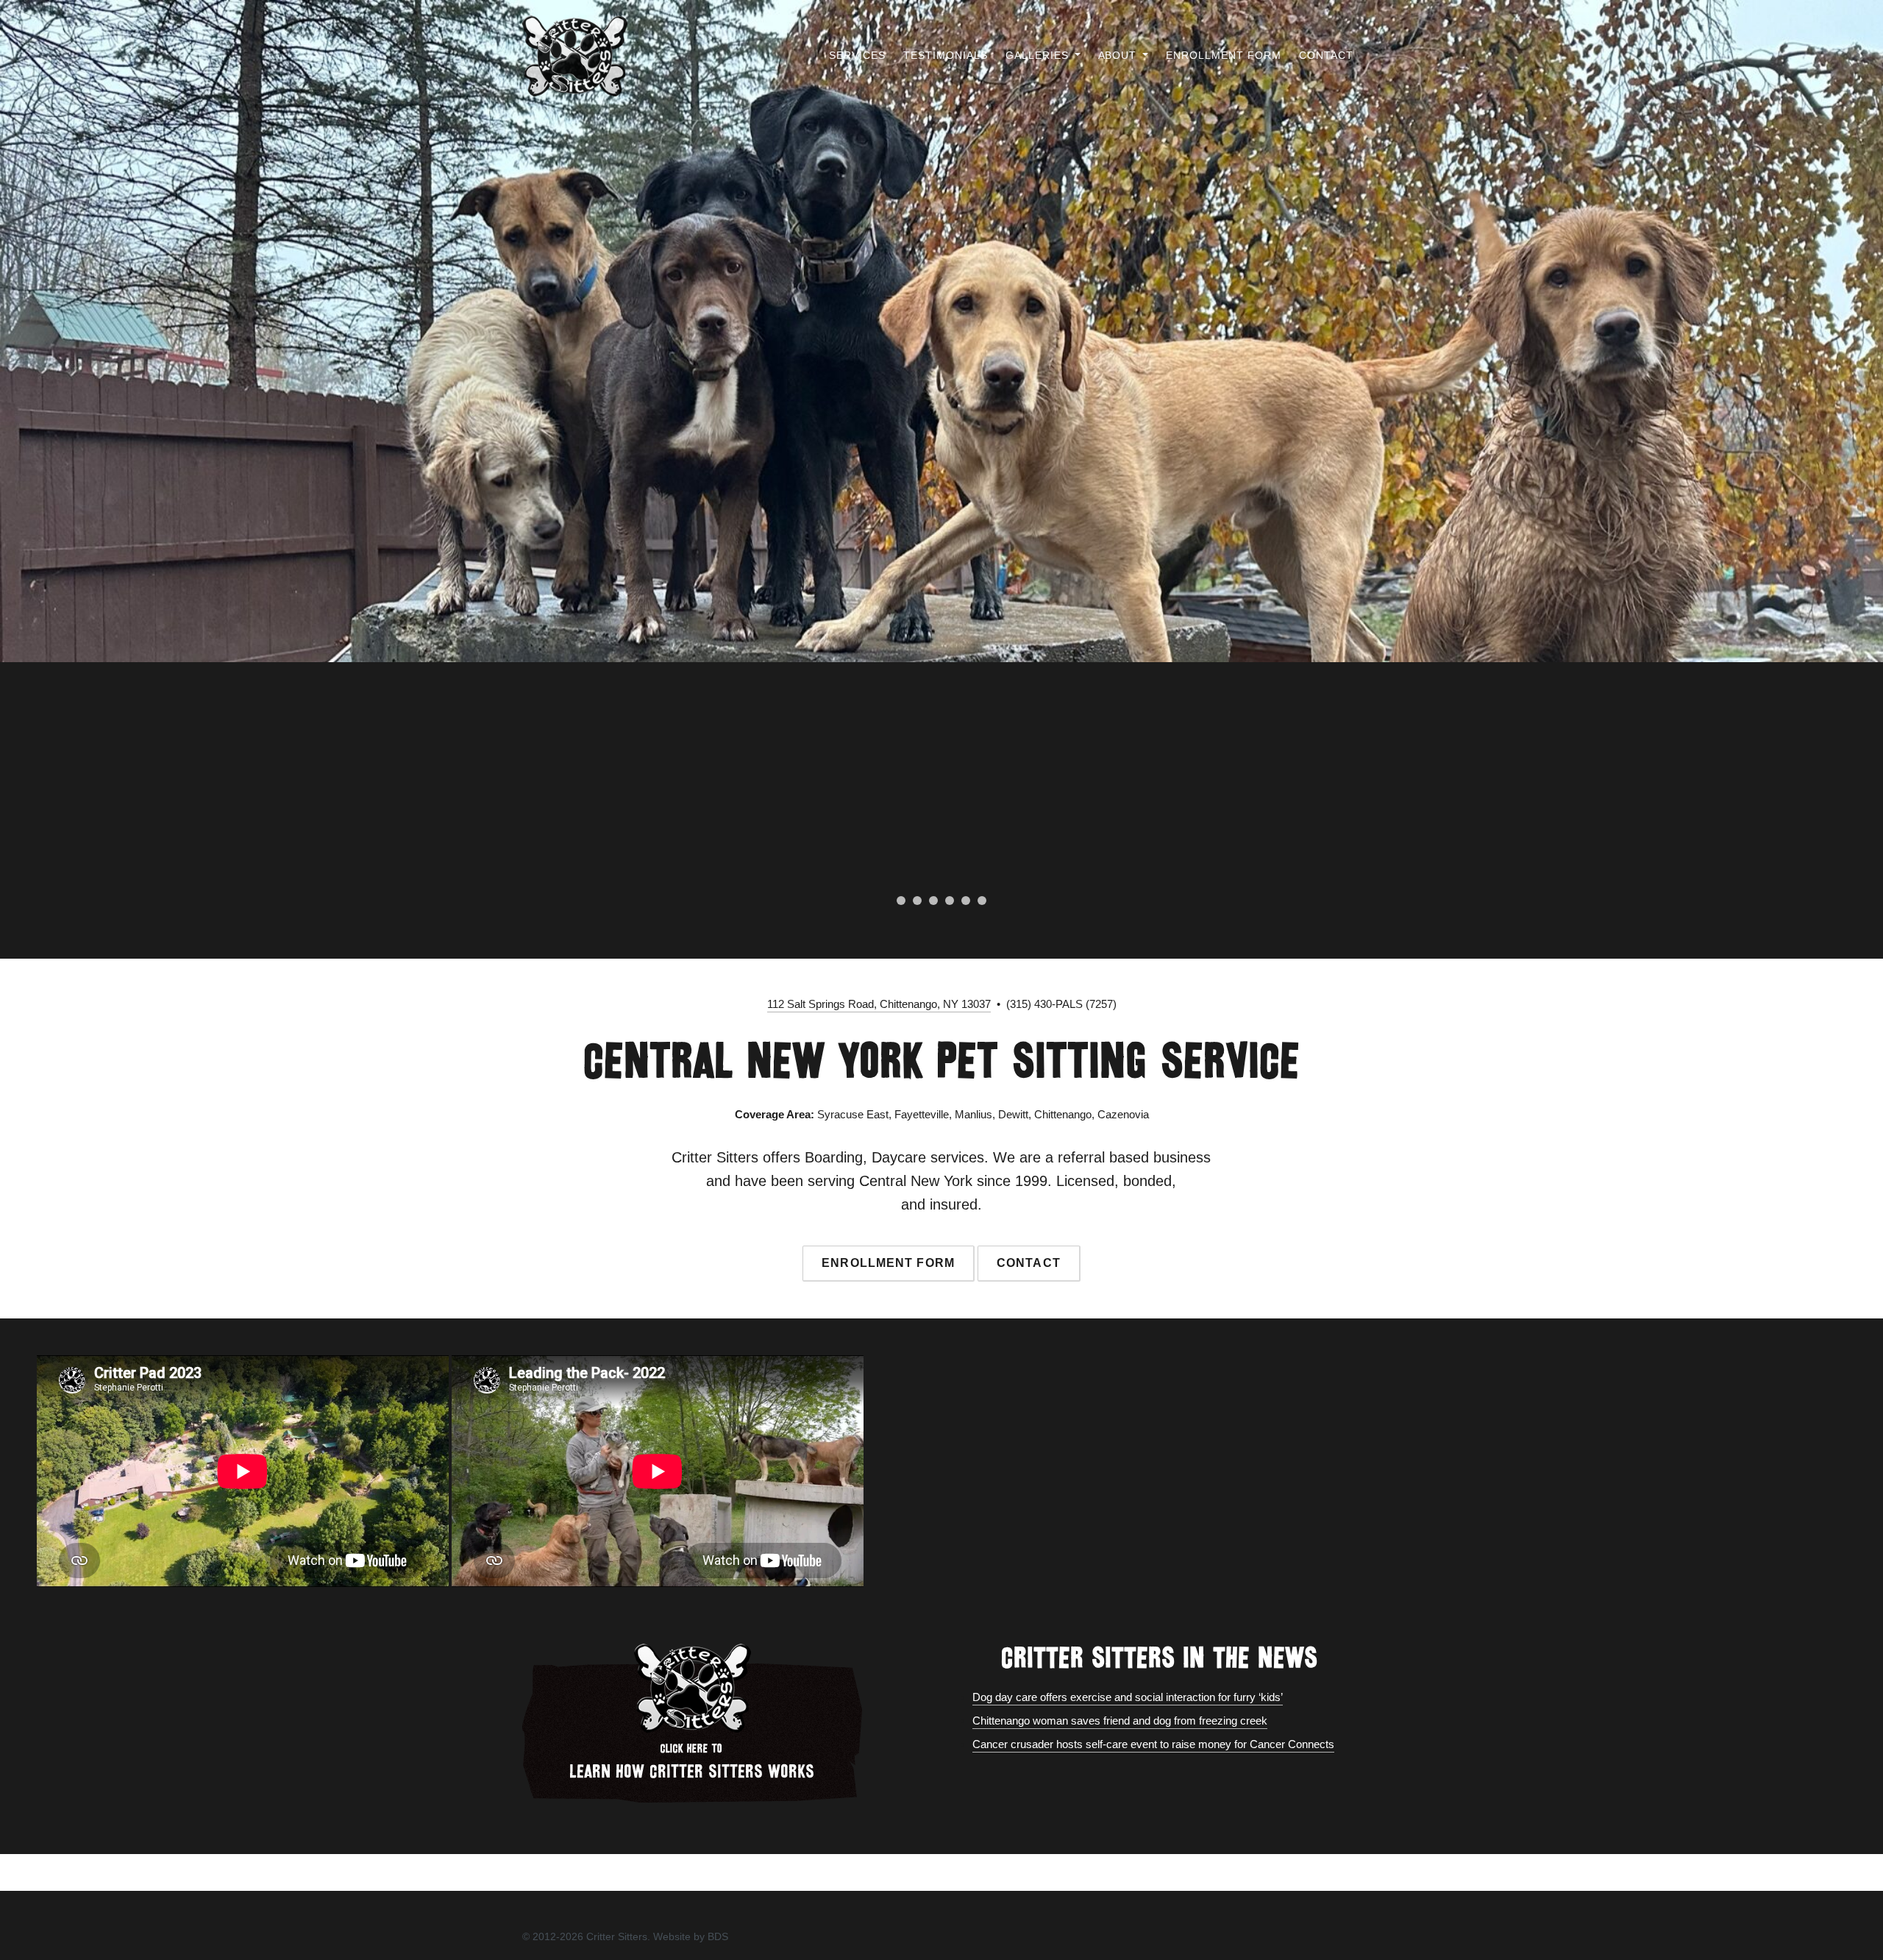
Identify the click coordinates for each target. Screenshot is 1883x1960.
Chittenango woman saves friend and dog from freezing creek (1120, 1721)
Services (857, 55)
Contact (1326, 55)
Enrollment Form (1224, 55)
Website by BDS (691, 1936)
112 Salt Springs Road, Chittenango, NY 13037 (879, 1004)
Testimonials (946, 55)
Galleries (1039, 55)
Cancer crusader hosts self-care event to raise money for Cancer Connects (1153, 1744)
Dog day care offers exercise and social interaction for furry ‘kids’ (1128, 1697)
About (1120, 55)
